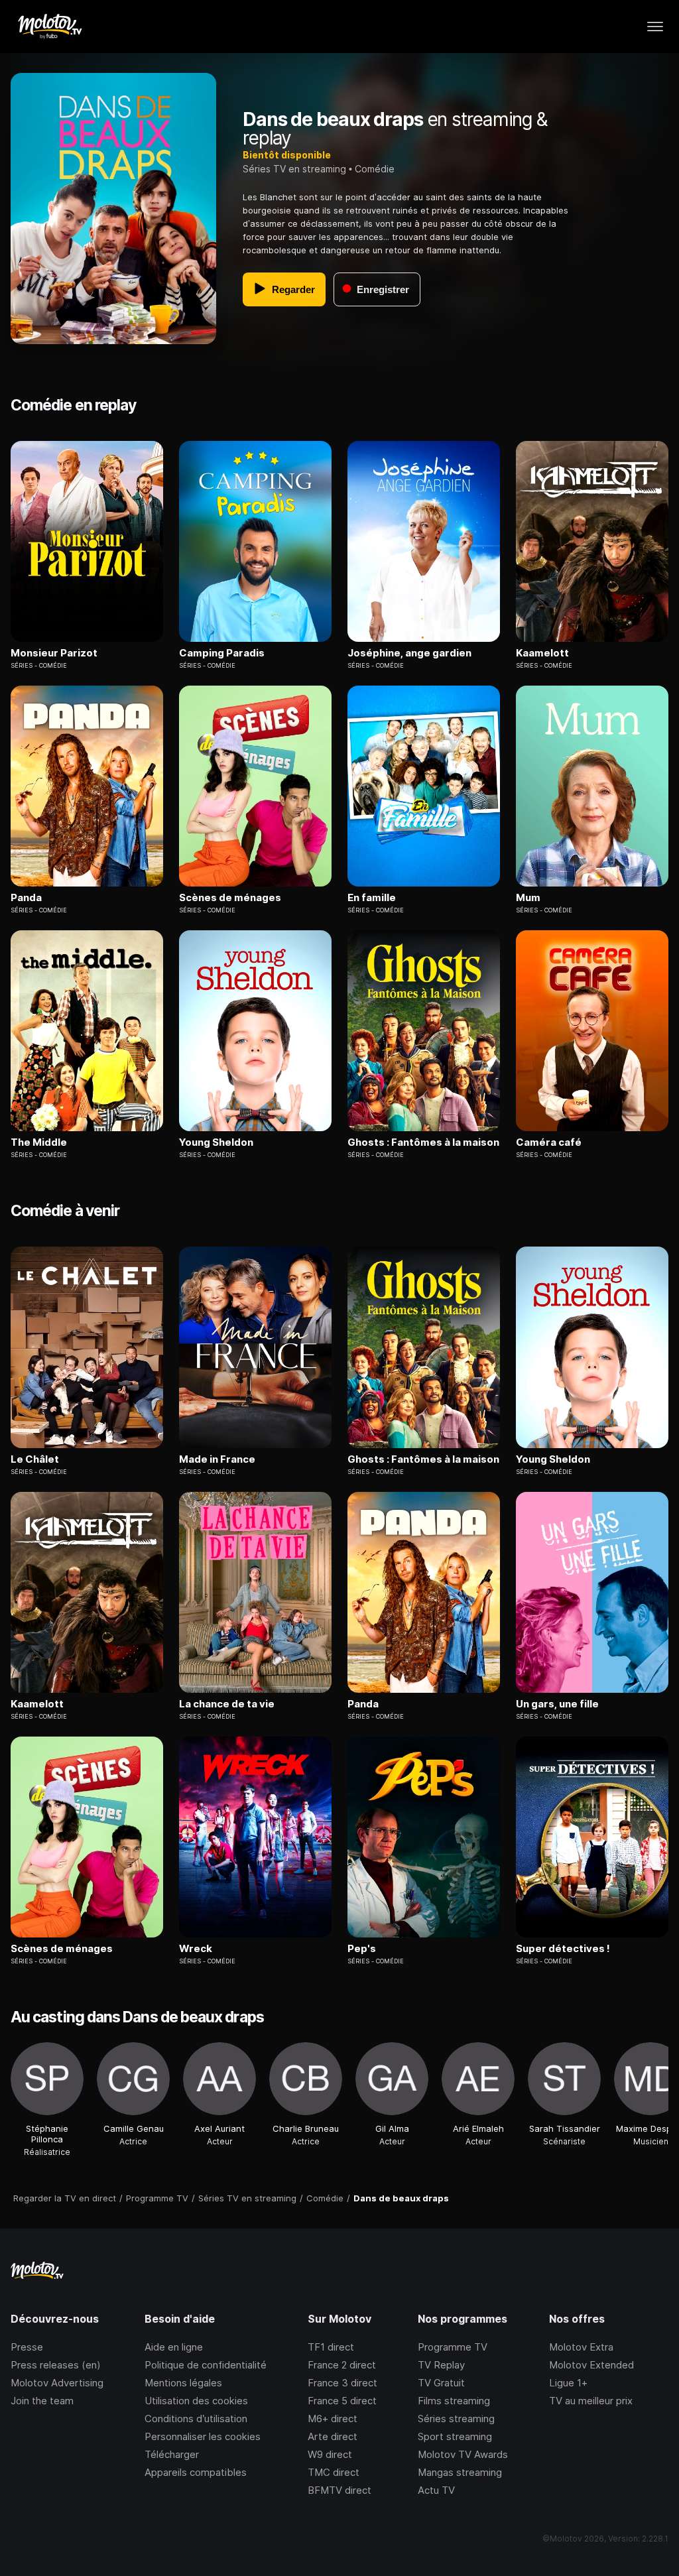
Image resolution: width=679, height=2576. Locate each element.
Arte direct (333, 2436)
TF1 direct (331, 2347)
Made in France (217, 1459)
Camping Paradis (222, 653)
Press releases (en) (56, 2365)
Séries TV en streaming (294, 169)
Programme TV (453, 2347)
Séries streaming (456, 2419)
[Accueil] (49, 27)
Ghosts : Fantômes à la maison (423, 1142)
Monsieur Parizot (54, 653)
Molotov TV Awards (463, 2454)
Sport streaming (455, 2436)
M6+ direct (333, 2419)
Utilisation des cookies (196, 2401)
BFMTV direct (339, 2490)
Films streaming (454, 2401)
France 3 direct (342, 2383)
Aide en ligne (174, 2347)
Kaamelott (542, 653)
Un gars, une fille (557, 1704)
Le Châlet (35, 1459)
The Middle (39, 1142)
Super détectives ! (563, 1949)
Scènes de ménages (230, 898)
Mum (528, 898)
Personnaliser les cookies (203, 2436)
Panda (26, 898)
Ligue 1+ (568, 2383)
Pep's (362, 1949)
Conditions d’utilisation (196, 2419)
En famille (372, 898)
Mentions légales (183, 2383)
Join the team (42, 2401)
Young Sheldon (216, 1142)
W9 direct (330, 2454)
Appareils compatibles (196, 2472)
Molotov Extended (591, 2365)
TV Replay (441, 2365)
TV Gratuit (441, 2383)
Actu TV (436, 2490)
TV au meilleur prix (591, 2401)
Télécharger (172, 2454)
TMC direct (334, 2472)
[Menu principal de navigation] (655, 27)
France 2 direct (342, 2365)
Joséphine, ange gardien (409, 653)
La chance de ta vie (227, 1704)
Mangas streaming (460, 2472)
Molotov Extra (581, 2347)
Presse (27, 2347)
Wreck (196, 1949)
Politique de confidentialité (206, 2365)
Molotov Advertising (57, 2383)
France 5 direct (342, 2401)
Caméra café (549, 1142)
